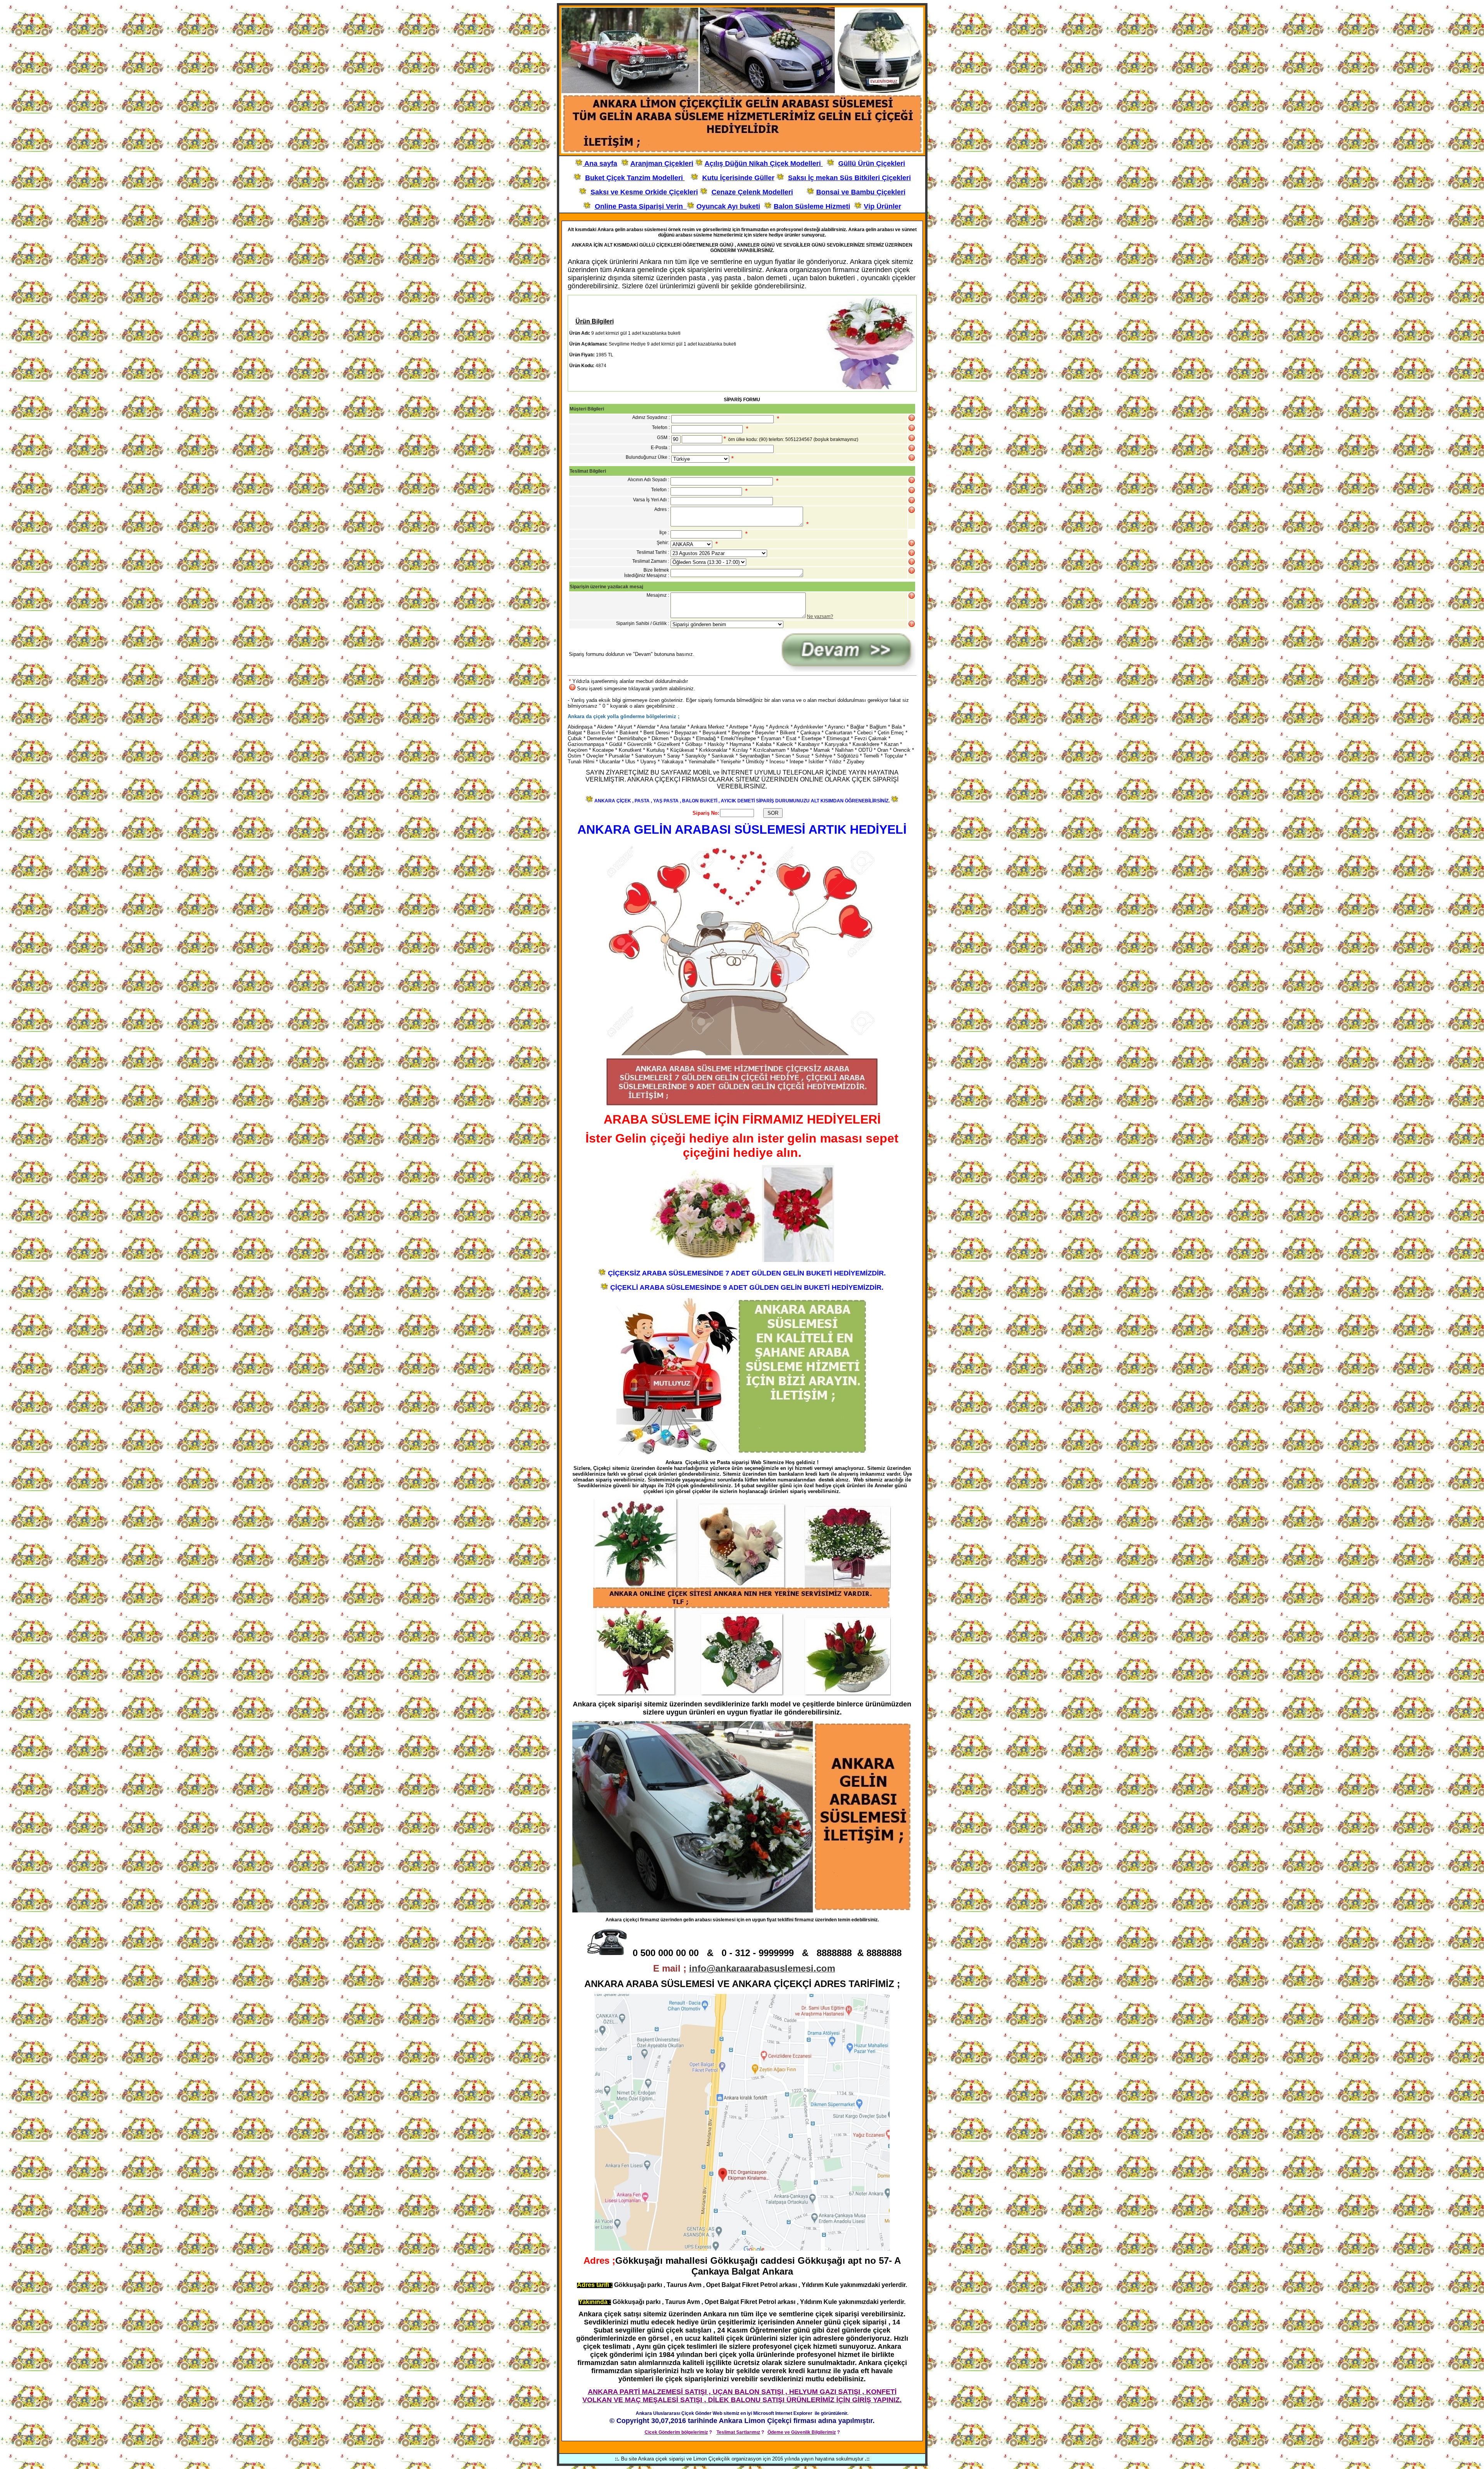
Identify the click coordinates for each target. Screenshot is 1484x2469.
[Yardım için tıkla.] (912, 418)
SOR (773, 813)
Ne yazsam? (820, 616)
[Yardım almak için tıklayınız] (912, 428)
